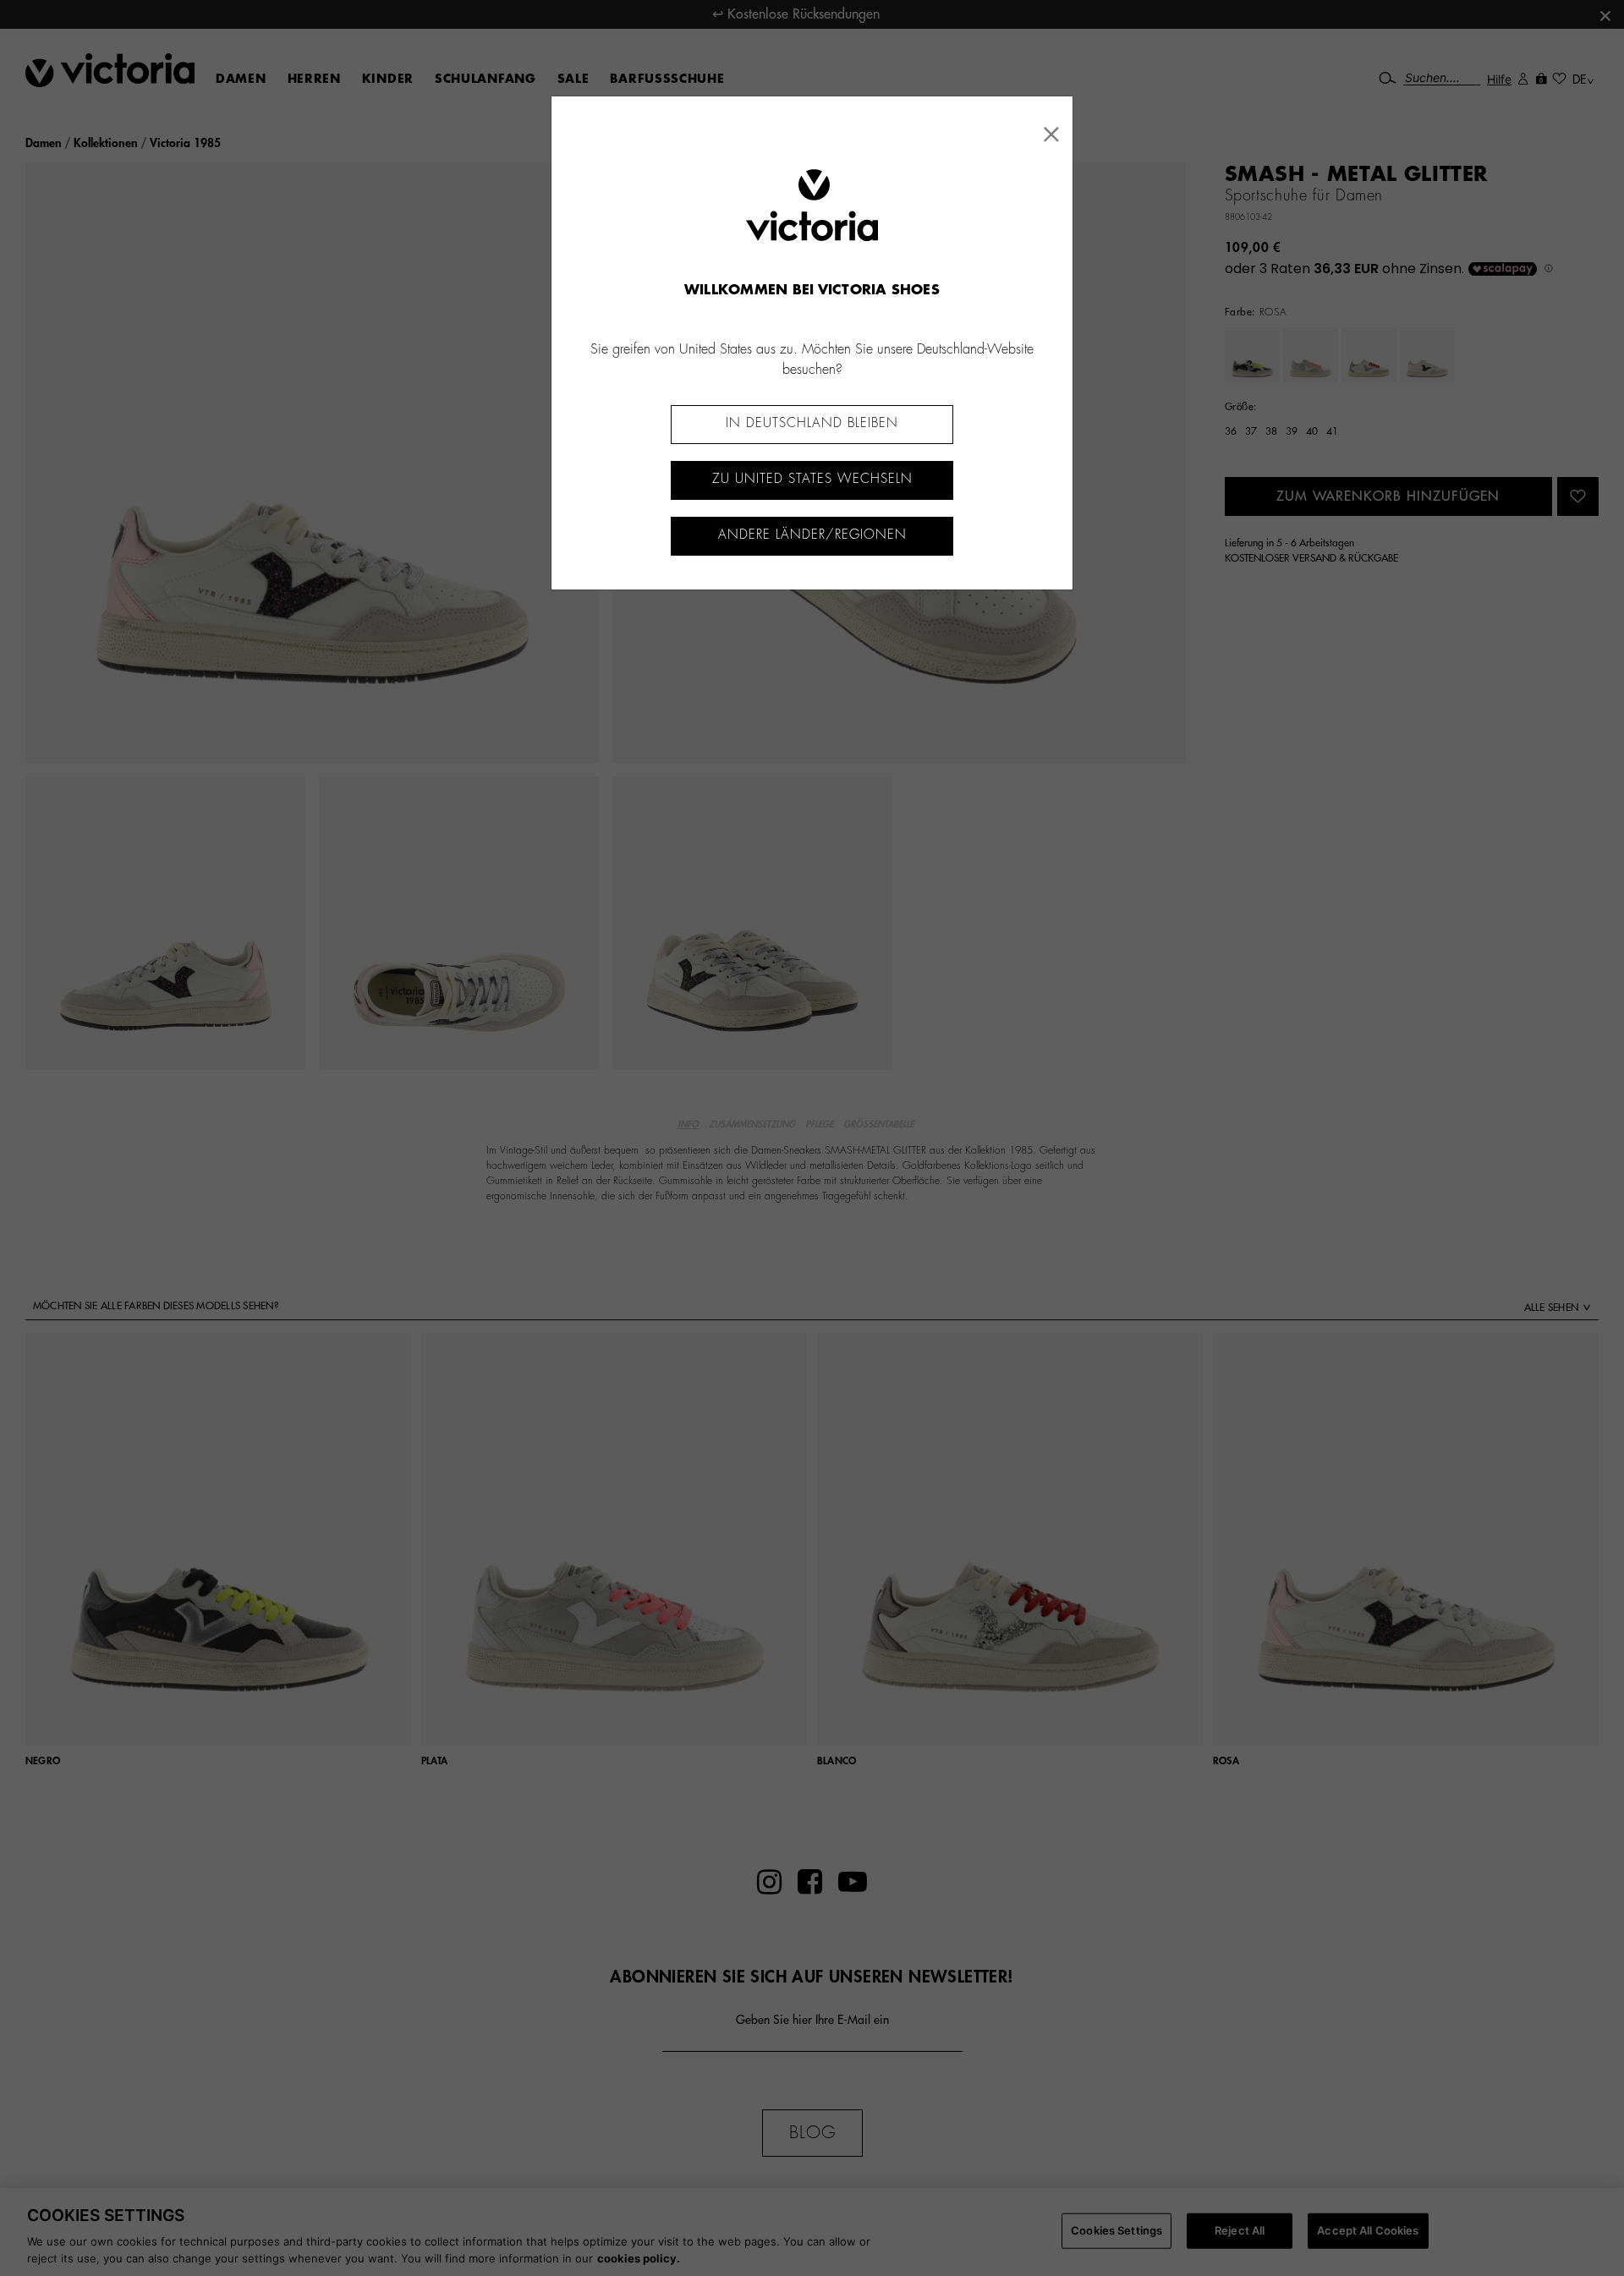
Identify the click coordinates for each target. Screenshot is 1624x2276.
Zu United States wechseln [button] (812, 479)
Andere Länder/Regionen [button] (812, 535)
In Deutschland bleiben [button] (812, 423)
